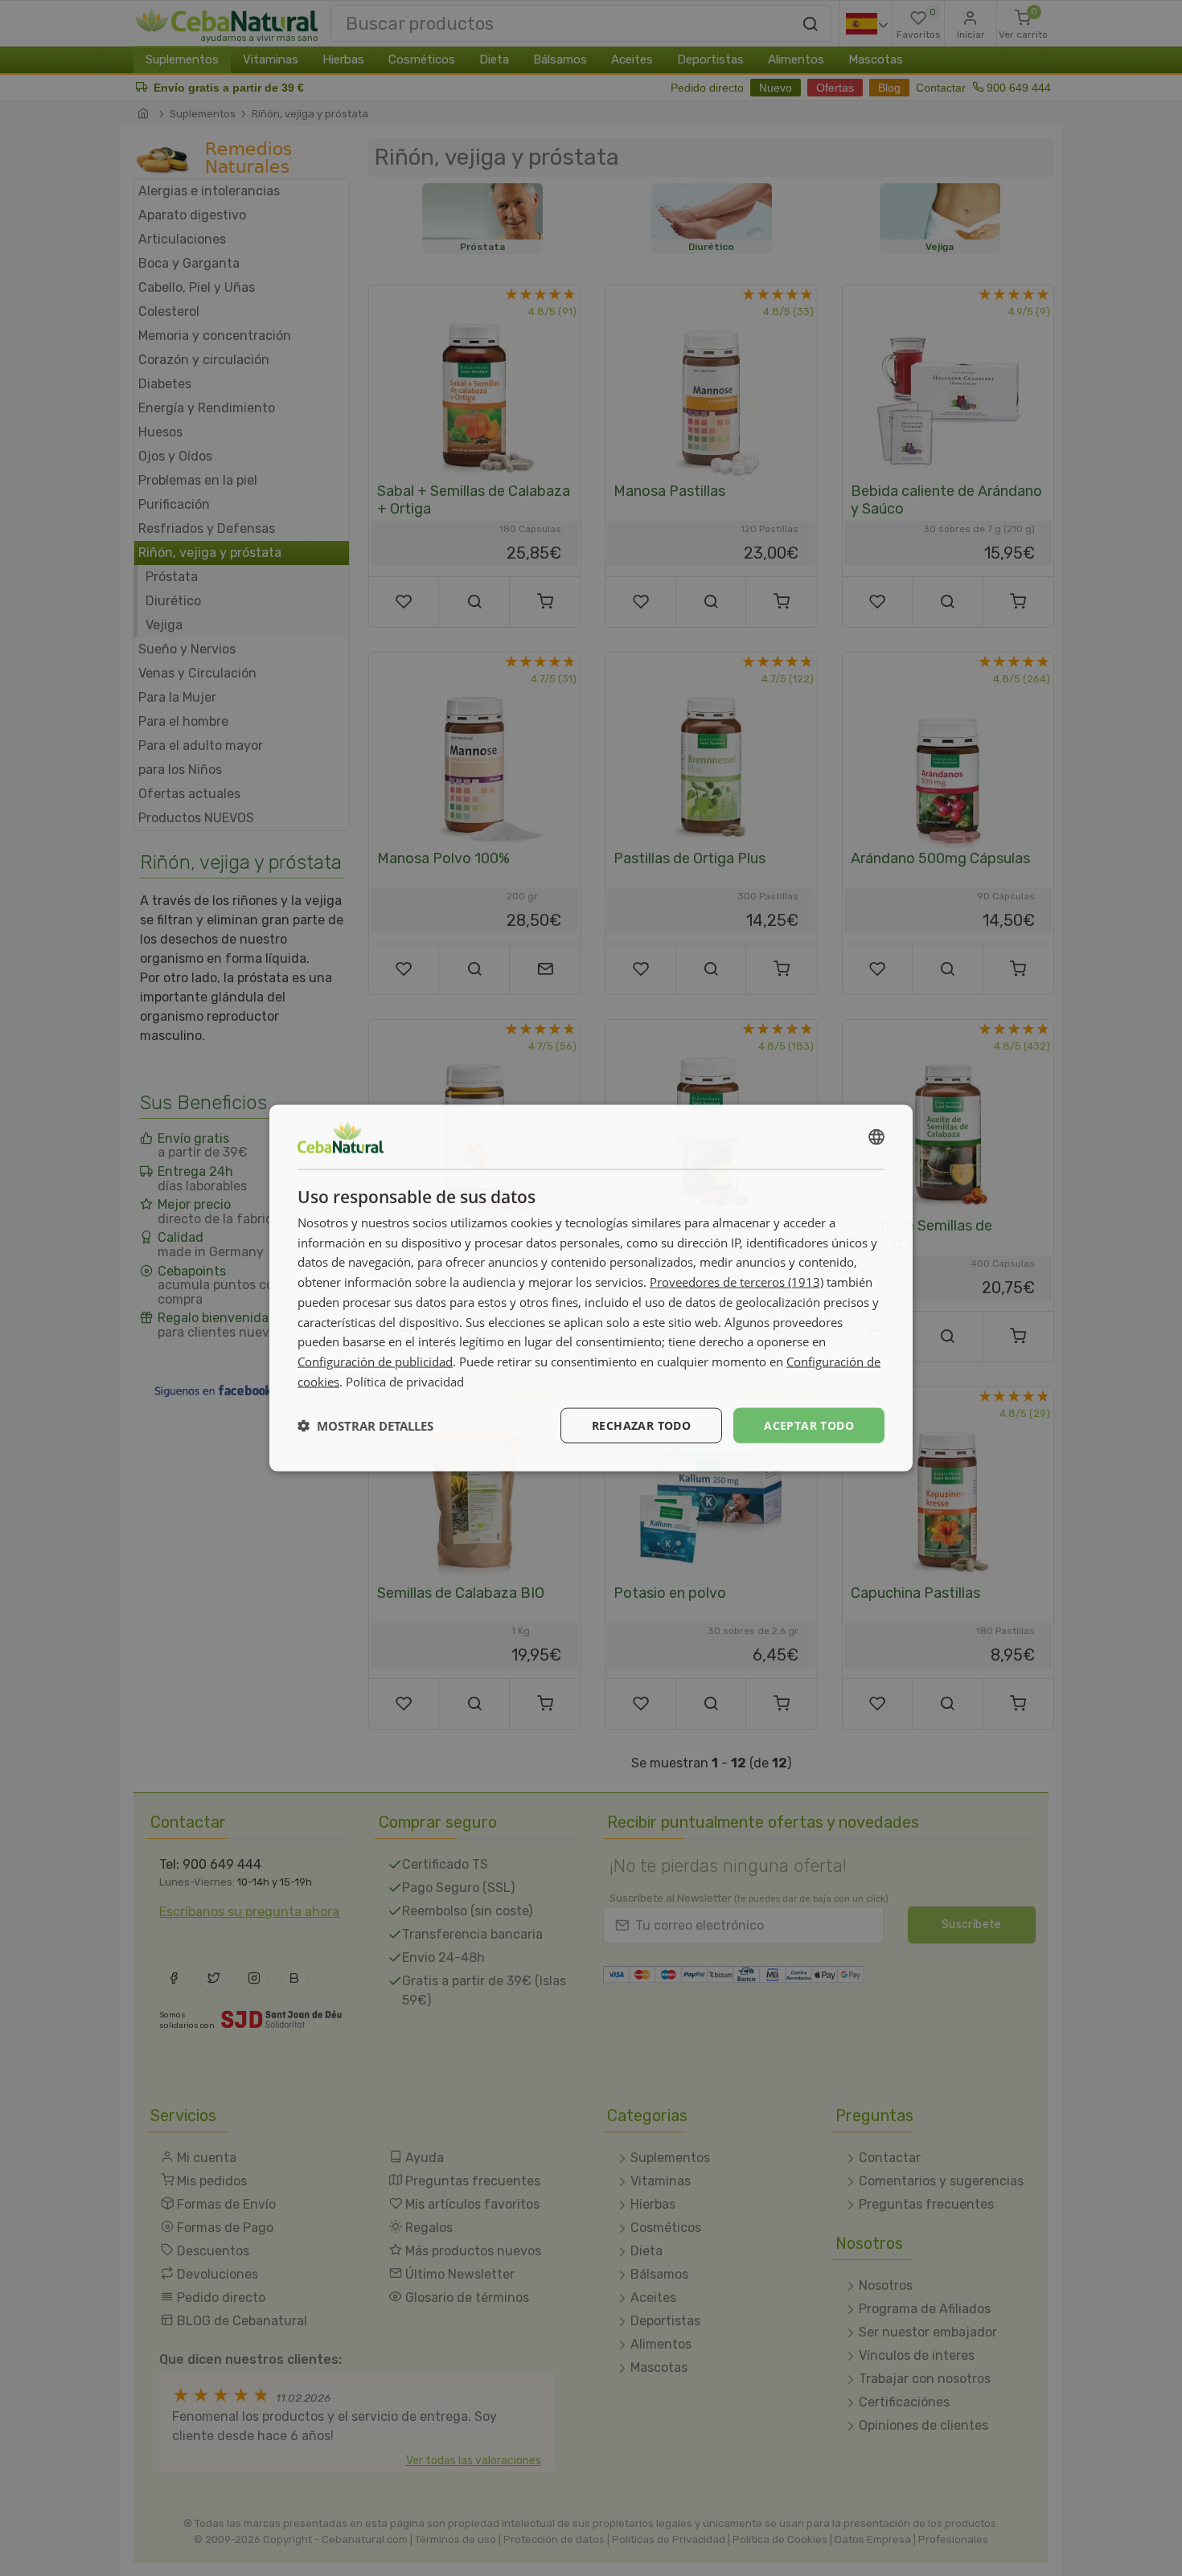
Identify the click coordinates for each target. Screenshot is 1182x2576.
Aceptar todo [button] (809, 1425)
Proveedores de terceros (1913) (737, 1282)
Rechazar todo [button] (641, 1425)
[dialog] (591, 1288)
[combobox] (876, 1136)
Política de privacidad (405, 1381)
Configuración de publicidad (375, 1362)
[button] (365, 1426)
